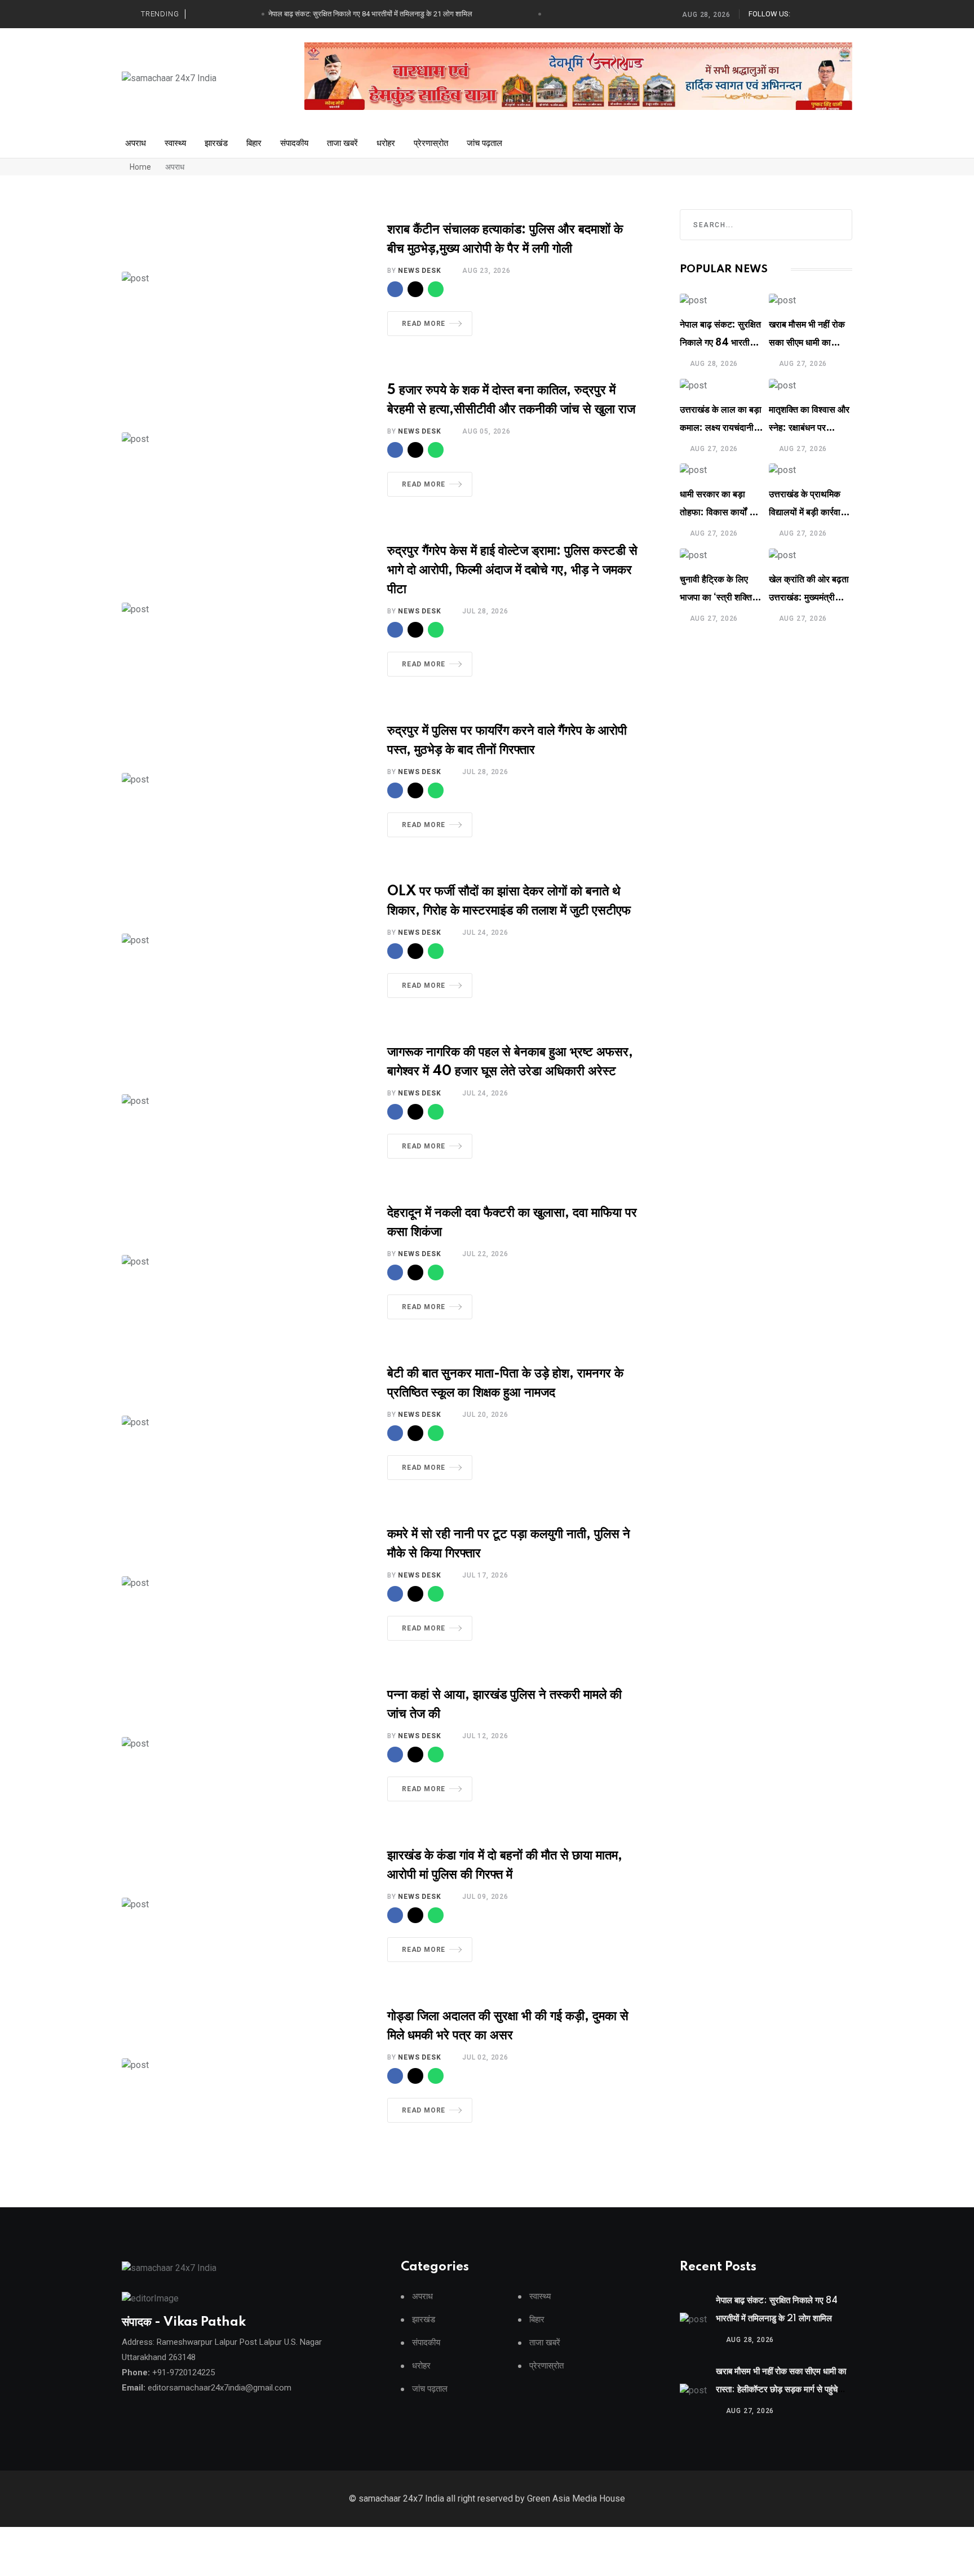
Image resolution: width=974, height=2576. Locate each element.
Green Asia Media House (576, 2498)
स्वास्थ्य (175, 143)
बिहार (254, 143)
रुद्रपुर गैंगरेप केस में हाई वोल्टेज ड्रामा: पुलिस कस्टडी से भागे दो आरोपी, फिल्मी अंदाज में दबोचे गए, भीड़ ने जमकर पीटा (512, 570)
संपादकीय (294, 143)
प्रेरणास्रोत (431, 143)
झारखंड (216, 143)
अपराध (136, 143)
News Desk (419, 271)
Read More (424, 324)
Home (140, 167)
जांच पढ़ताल (484, 143)
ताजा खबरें (342, 143)
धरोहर (386, 143)
